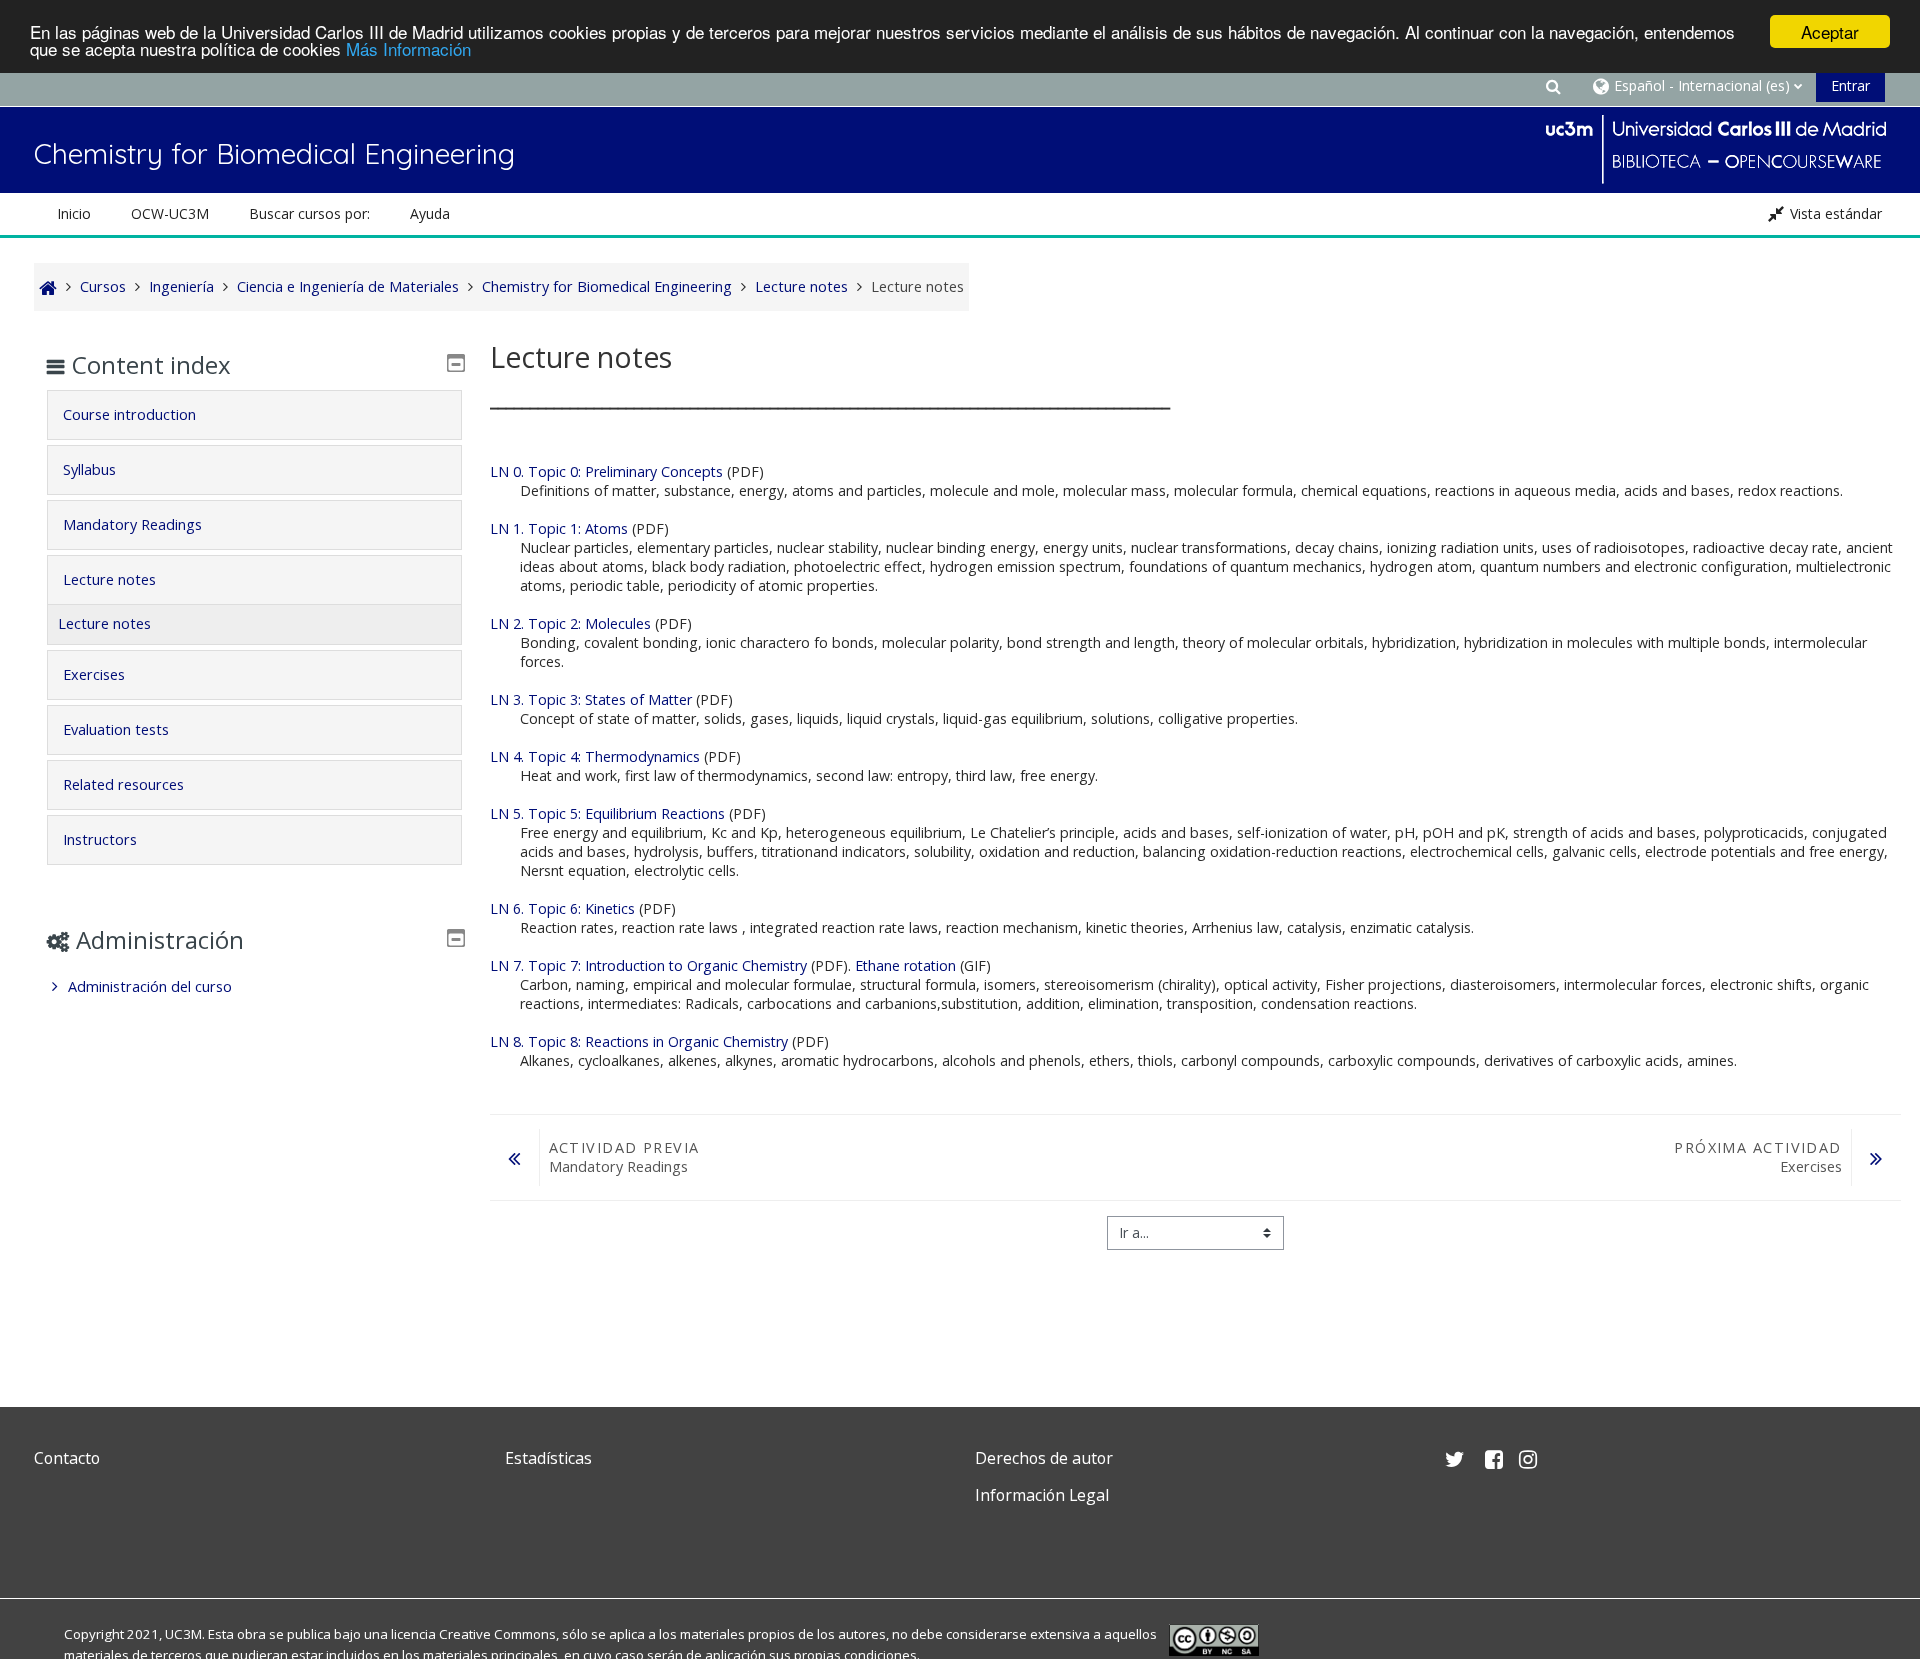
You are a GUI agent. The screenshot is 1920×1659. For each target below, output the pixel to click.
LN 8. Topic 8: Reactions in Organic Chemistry (639, 1041)
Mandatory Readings (132, 524)
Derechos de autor (1044, 1458)
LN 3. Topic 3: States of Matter (591, 699)
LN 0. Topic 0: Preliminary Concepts (606, 471)
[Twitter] (54, 1542)
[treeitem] (254, 987)
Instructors (100, 839)
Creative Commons (497, 1634)
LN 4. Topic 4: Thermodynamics (595, 756)
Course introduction (129, 414)
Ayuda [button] (430, 213)
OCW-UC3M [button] (170, 213)
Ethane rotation (905, 965)
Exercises (94, 674)
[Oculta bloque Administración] (456, 938)
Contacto (67, 1458)
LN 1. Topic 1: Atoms (559, 528)
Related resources (123, 784)
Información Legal (1042, 1495)
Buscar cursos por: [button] (309, 213)
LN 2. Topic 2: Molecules (570, 623)
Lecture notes (109, 579)
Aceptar (1830, 31)
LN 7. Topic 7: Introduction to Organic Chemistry (648, 965)
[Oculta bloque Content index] (456, 363)
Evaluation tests (116, 729)
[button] (1554, 85)
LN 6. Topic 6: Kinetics (562, 908)
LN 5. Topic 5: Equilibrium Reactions (607, 813)
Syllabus (89, 469)
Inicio (74, 213)
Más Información (408, 49)
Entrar (1850, 85)
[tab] (254, 415)
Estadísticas (548, 1458)
